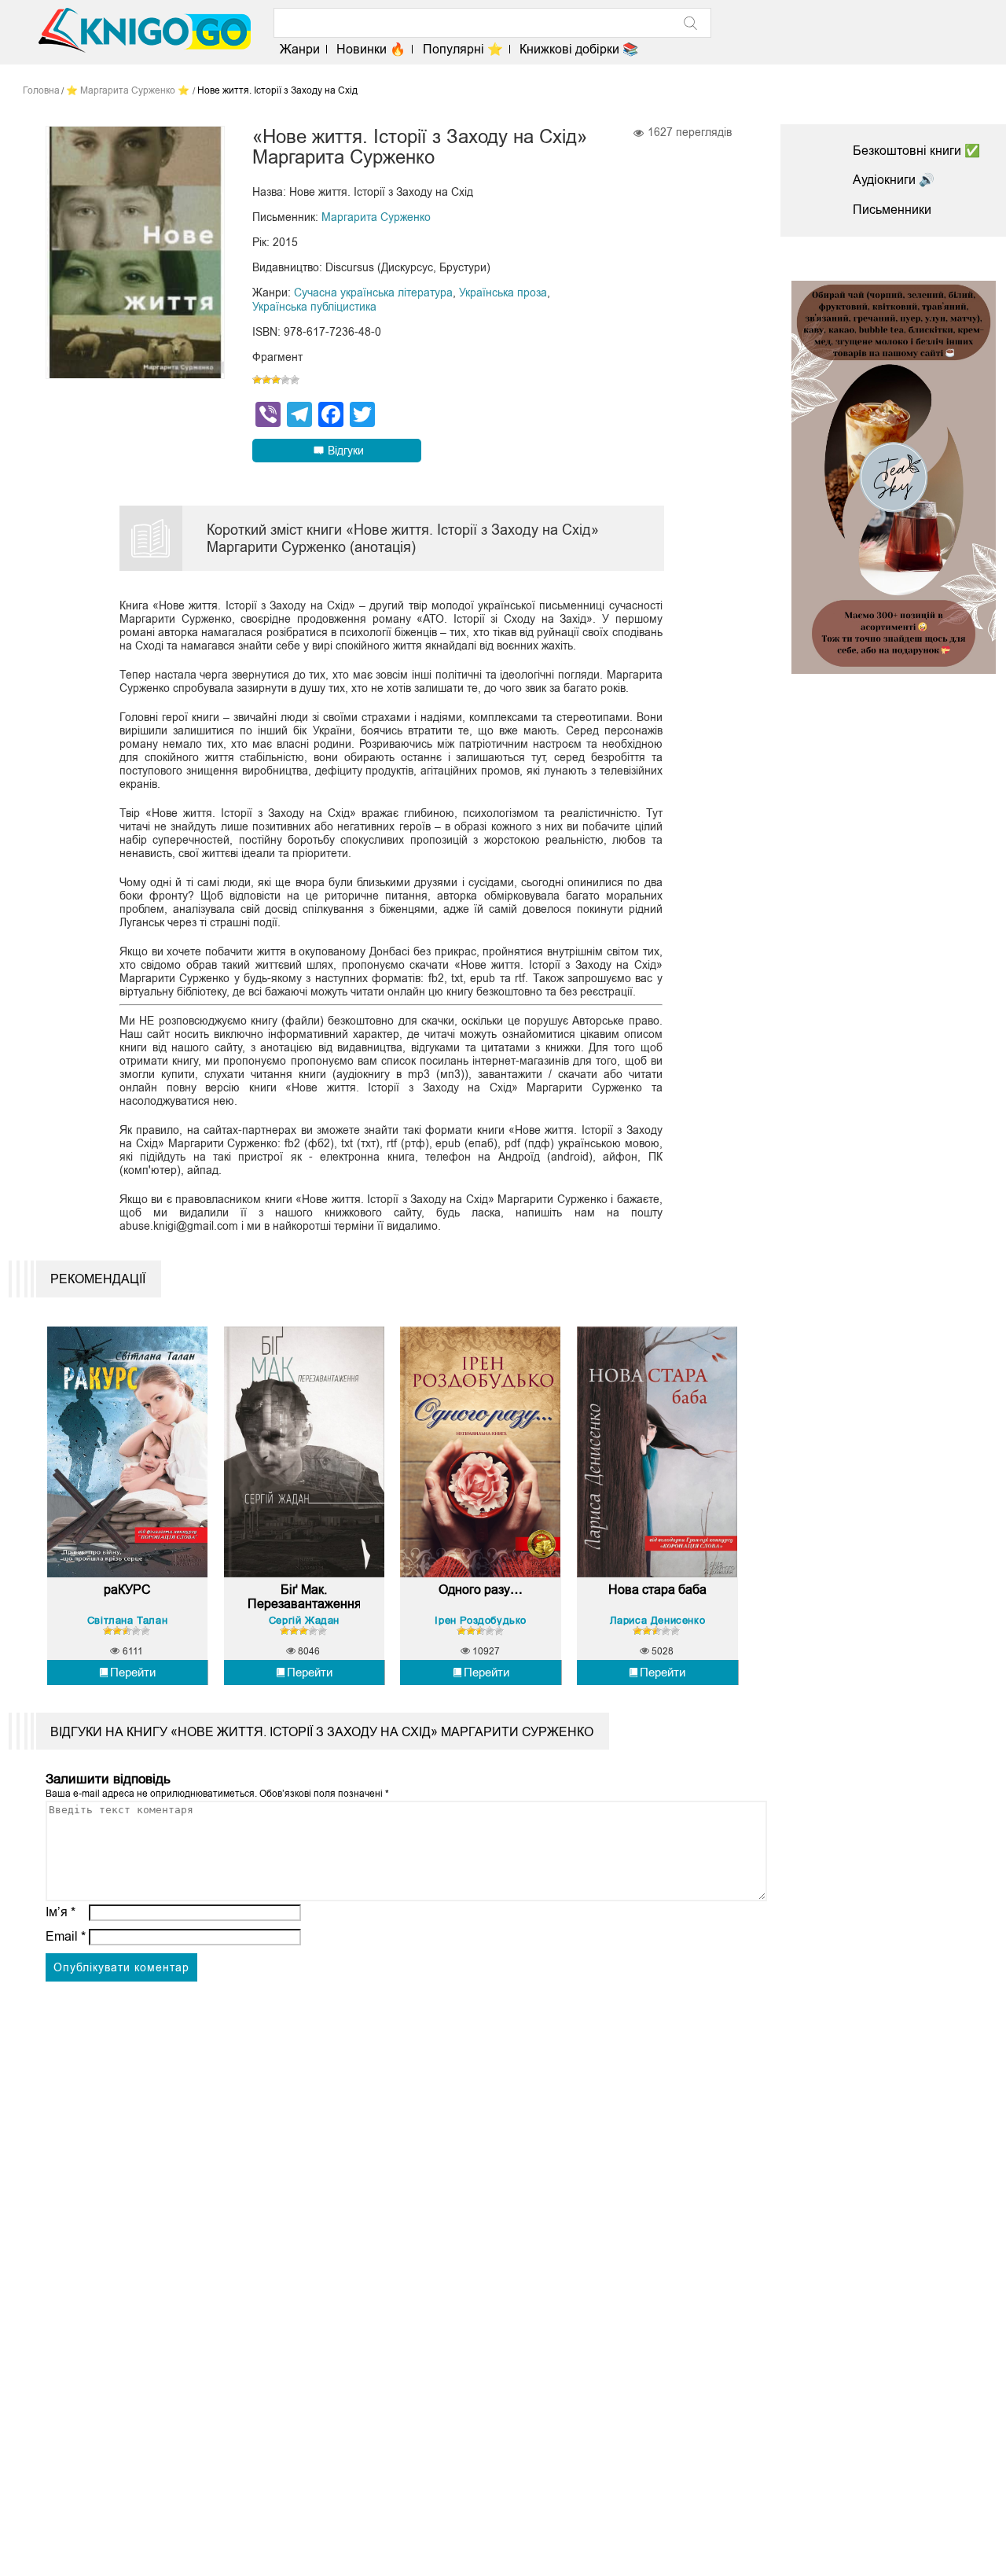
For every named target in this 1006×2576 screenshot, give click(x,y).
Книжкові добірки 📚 (579, 49)
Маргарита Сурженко (376, 217)
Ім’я (61, 1912)
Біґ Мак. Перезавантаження (304, 1597)
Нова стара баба (657, 1590)
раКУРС (127, 1590)
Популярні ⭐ (463, 49)
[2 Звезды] (266, 380)
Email (66, 1936)
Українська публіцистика (314, 307)
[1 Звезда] (257, 380)
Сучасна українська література (373, 293)
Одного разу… (481, 1590)
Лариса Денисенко (658, 1620)
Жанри (300, 49)
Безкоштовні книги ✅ (916, 151)
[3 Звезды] (276, 380)
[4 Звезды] (285, 380)
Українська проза (503, 293)
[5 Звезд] (295, 380)
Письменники (892, 210)
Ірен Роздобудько (481, 1620)
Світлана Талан (127, 1620)
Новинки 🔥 (371, 49)
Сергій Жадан (304, 1620)
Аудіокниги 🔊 (894, 180)
